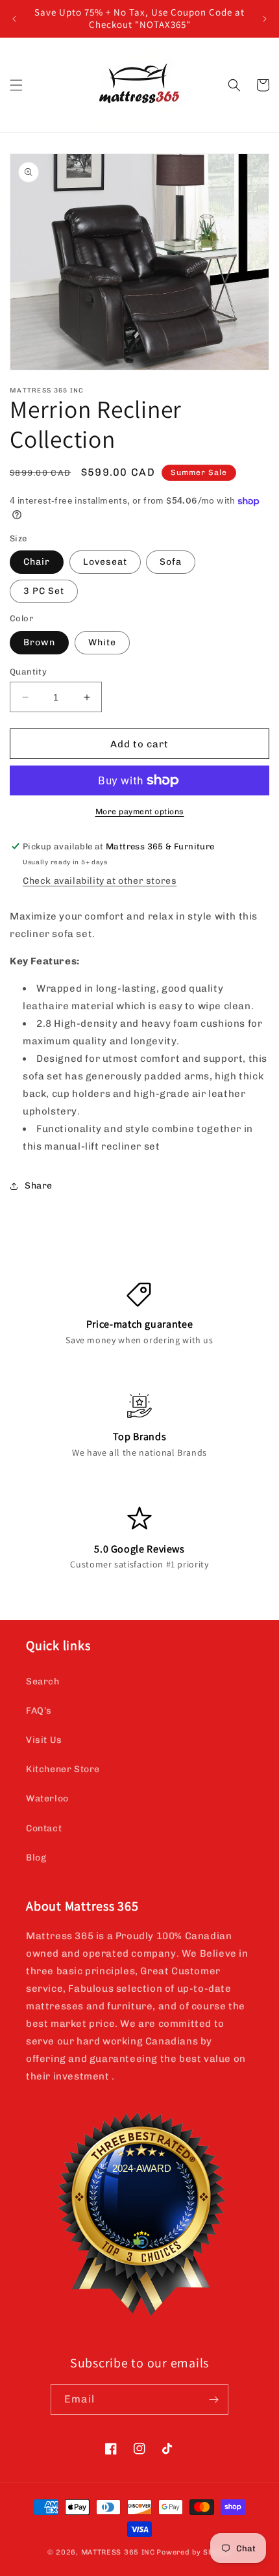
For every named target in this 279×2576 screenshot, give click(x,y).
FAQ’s (39, 1711)
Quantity (28, 672)
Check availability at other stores (100, 881)
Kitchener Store (63, 1769)
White (102, 642)
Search (43, 1681)
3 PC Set (44, 591)
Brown (39, 642)
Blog (36, 1858)
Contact (44, 1828)
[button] (16, 85)
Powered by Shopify (194, 2552)
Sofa (171, 562)
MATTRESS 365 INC (118, 2552)
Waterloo (47, 1798)
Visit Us (44, 1740)
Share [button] (39, 1186)
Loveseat (105, 562)
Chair (37, 562)
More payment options (140, 812)
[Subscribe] (213, 2400)
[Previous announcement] (14, 19)
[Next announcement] (265, 19)
